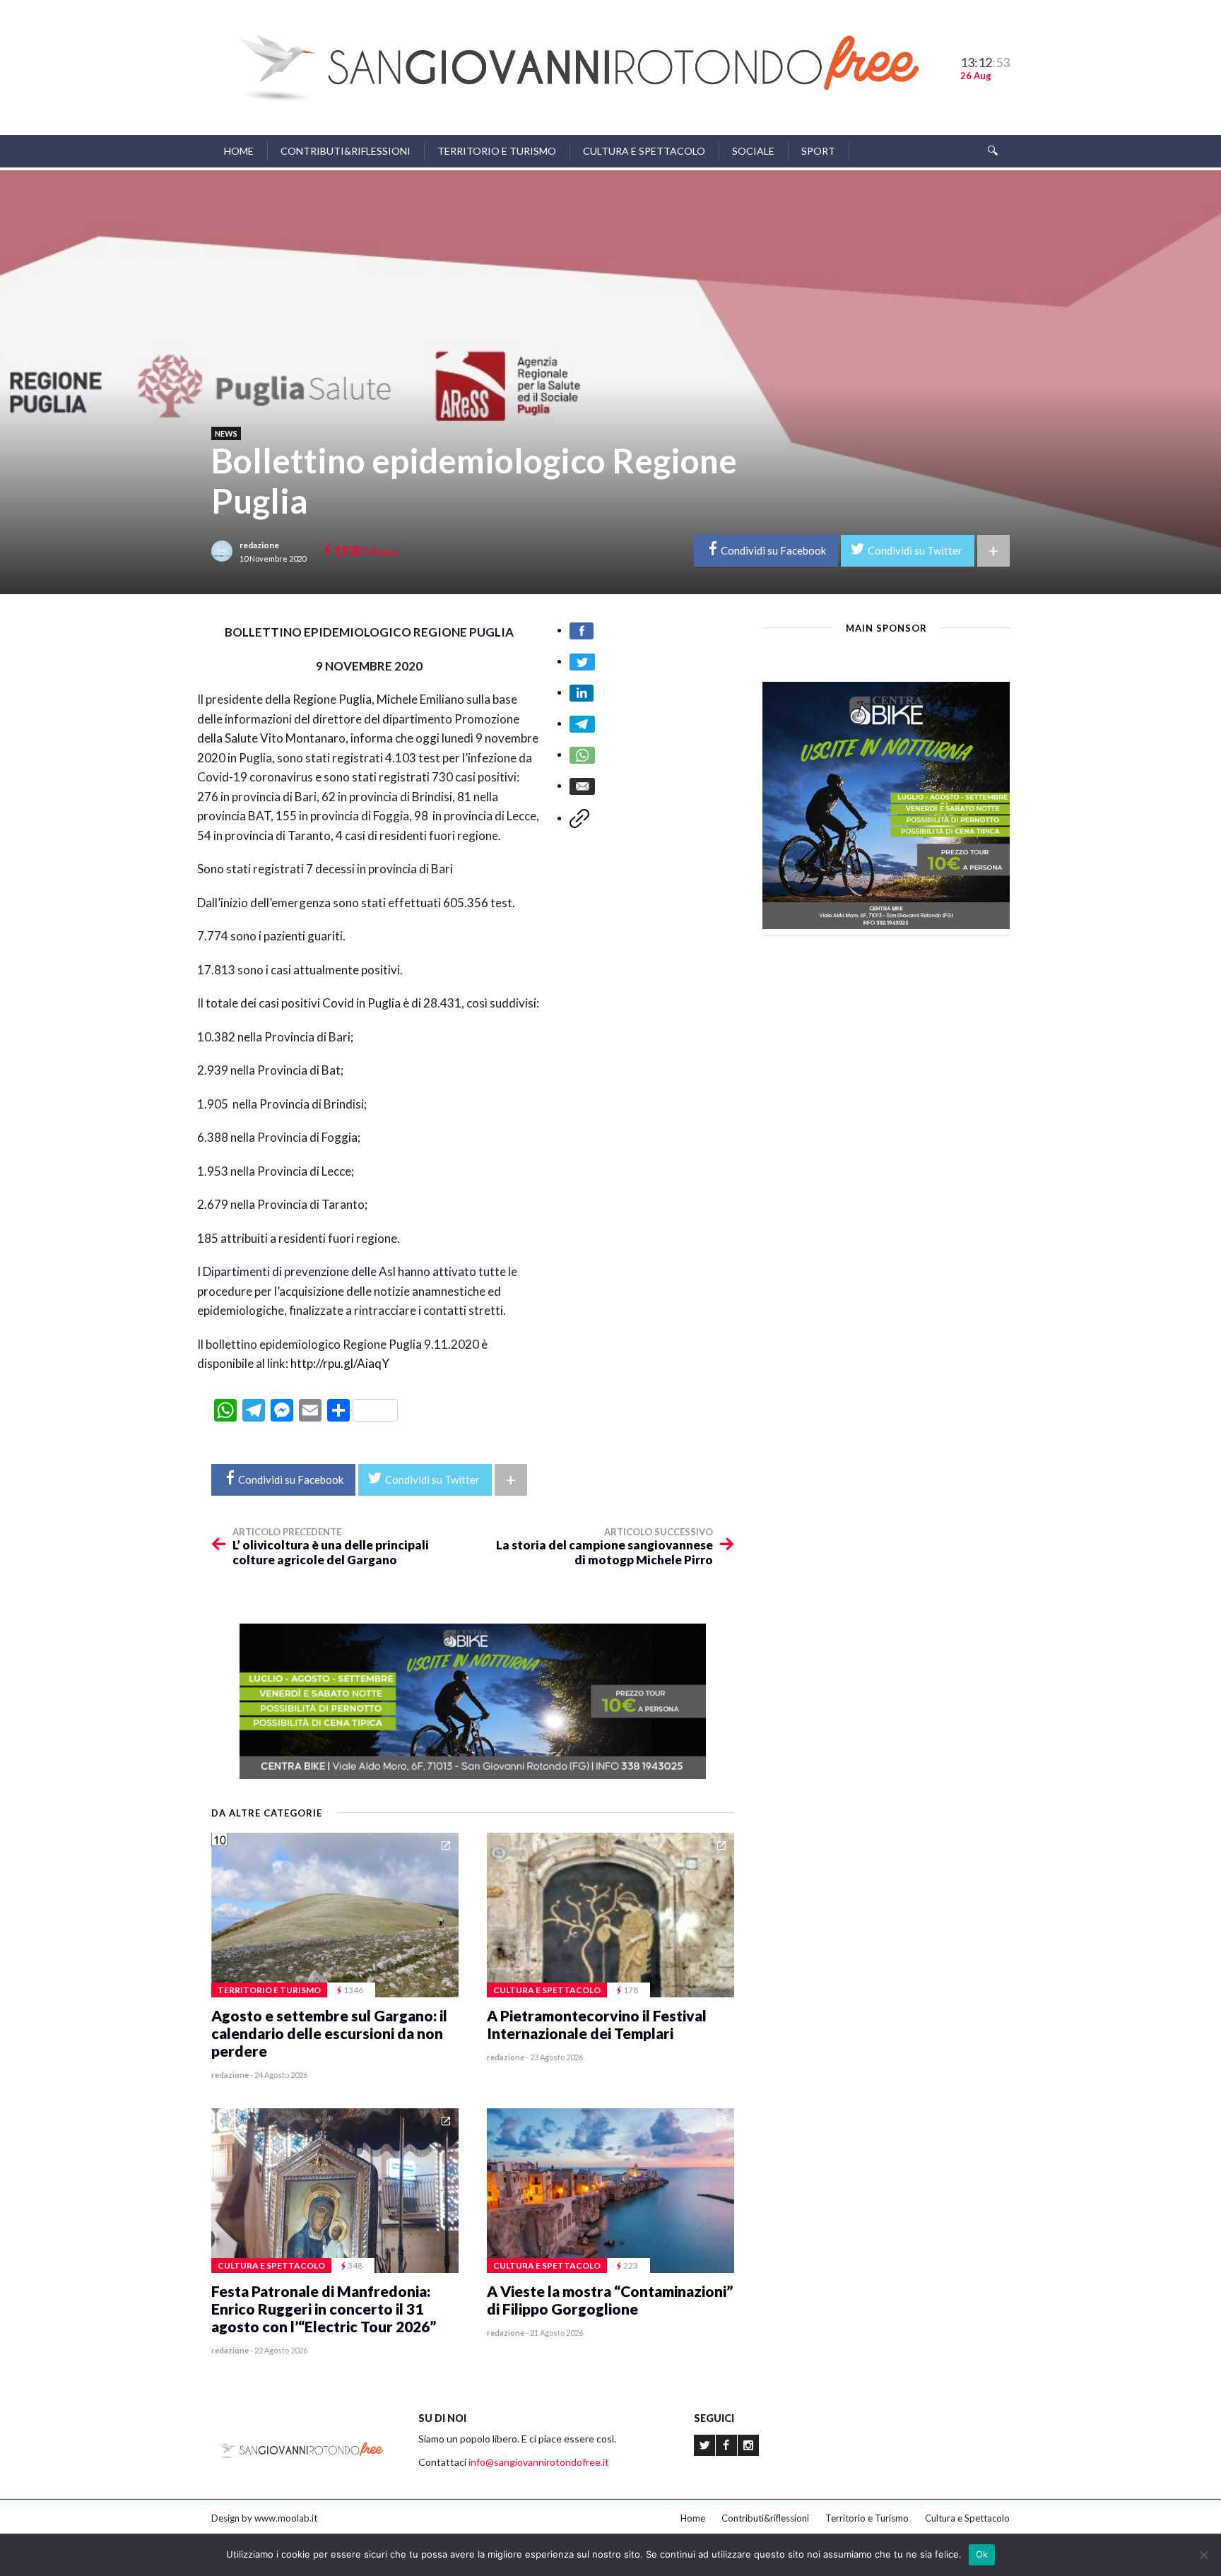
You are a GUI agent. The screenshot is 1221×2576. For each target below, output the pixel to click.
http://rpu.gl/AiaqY (340, 1363)
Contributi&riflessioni (346, 151)
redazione (259, 545)
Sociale (753, 151)
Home (239, 151)
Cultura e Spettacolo (644, 151)
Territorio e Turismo (497, 151)
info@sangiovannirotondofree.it (539, 2462)
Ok (982, 2554)
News (226, 433)
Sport (818, 151)
